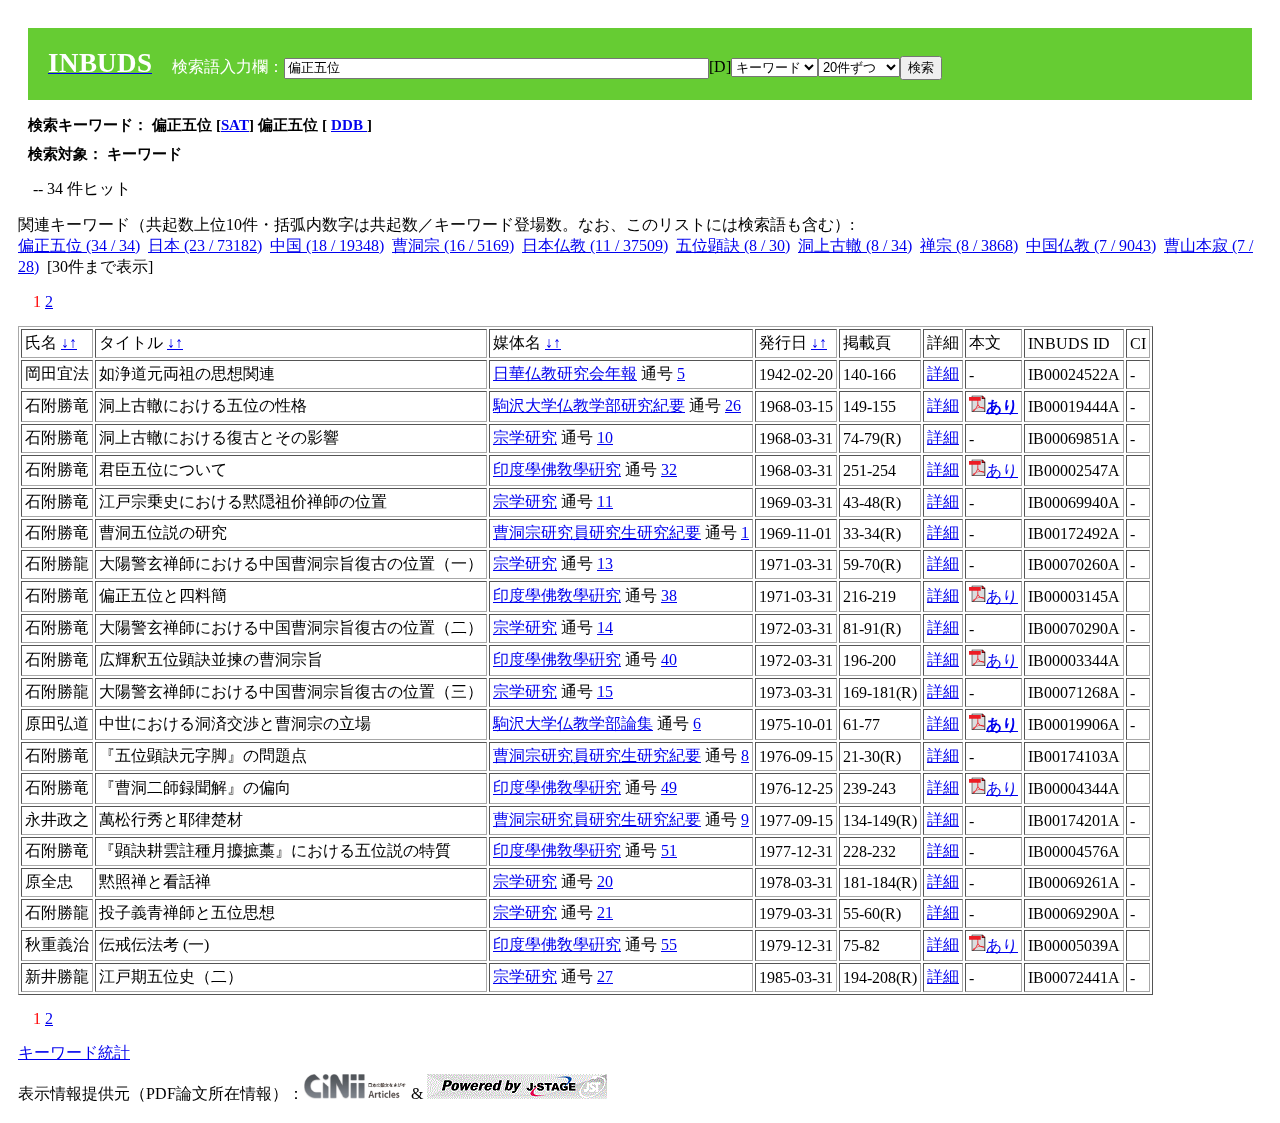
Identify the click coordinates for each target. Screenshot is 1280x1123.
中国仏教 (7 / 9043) (1091, 245)
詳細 (943, 373)
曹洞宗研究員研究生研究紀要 (597, 532)
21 (605, 912)
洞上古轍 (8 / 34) (855, 245)
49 (669, 787)
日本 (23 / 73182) (205, 245)
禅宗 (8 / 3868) (969, 245)
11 (605, 501)
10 (605, 437)
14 (605, 627)
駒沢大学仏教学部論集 (573, 723)
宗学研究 (525, 437)
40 (669, 659)
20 (605, 881)
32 (669, 469)
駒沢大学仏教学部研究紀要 (589, 405)
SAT (235, 125)
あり (1002, 470)
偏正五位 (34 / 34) (79, 245)
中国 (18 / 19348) (327, 245)
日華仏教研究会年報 (565, 373)
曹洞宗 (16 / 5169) (453, 245)
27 (605, 976)
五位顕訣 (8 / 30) (733, 245)
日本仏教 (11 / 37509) (595, 245)
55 (669, 944)
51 (669, 850)
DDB (349, 125)
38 (669, 595)
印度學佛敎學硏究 (557, 469)
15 (605, 691)
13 (605, 563)
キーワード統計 (74, 1052)
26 (733, 405)
